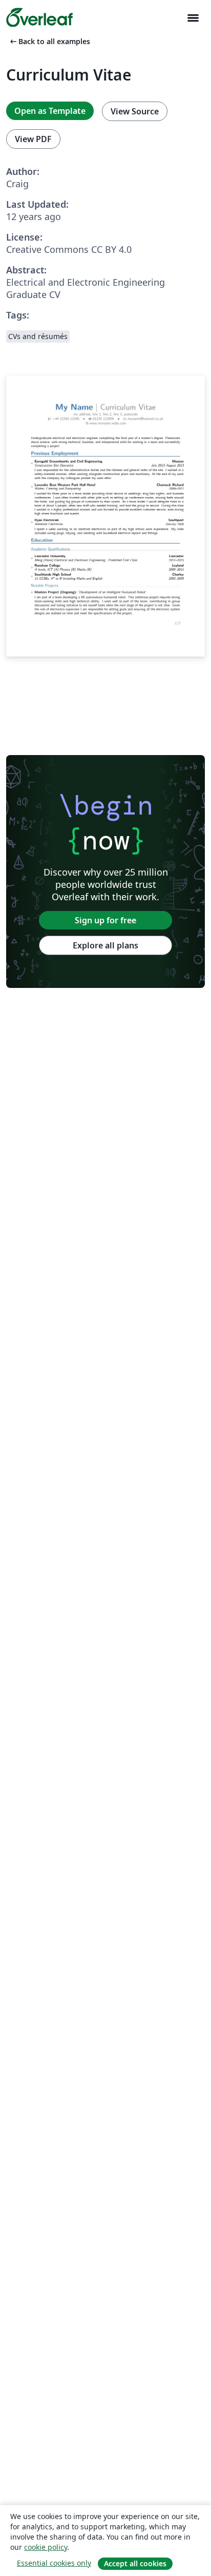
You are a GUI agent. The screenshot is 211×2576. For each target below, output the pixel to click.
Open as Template (50, 111)
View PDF (33, 139)
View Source (135, 111)
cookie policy (46, 2547)
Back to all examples (49, 41)
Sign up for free (105, 920)
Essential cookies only (54, 2563)
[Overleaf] (39, 17)
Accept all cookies (135, 2563)
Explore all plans (105, 945)
